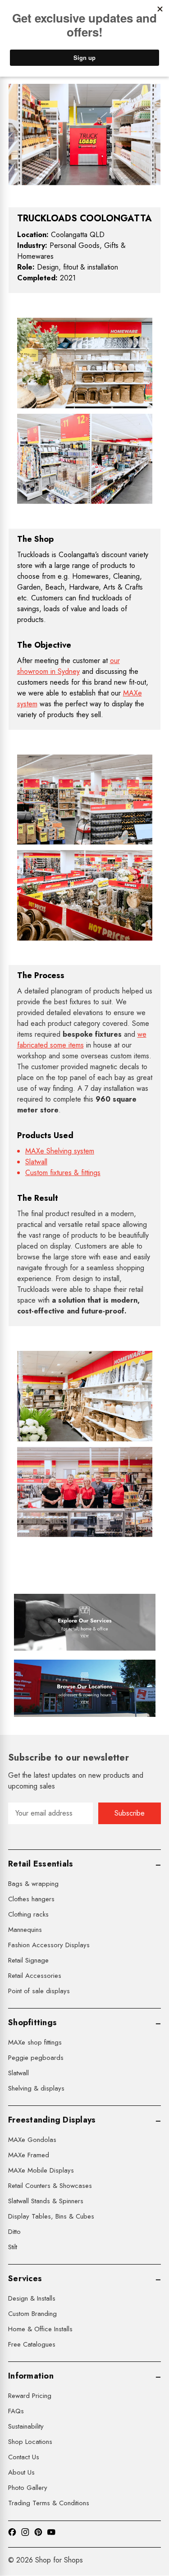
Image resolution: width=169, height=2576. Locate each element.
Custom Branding (32, 2314)
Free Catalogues (32, 2344)
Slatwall (36, 1162)
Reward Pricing (30, 2396)
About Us (21, 2472)
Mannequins (25, 1930)
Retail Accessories (35, 1976)
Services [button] (25, 2279)
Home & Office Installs (40, 2329)
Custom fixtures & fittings (63, 1173)
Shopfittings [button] (32, 2022)
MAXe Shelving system (60, 1151)
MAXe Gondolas (32, 2140)
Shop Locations (30, 2442)
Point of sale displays (39, 1991)
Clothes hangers (31, 1899)
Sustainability (26, 2426)
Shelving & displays (36, 2088)
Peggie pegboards (36, 2058)
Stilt (13, 2247)
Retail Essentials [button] (41, 1864)
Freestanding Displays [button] (52, 2120)
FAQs (16, 2411)
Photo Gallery (28, 2488)
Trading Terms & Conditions (49, 2503)
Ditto (14, 2232)
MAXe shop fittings (35, 2042)
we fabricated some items (82, 1040)
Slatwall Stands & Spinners (46, 2201)
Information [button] (31, 2376)
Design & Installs (32, 2298)
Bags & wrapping (33, 1884)
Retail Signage (28, 1960)
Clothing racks (28, 1914)
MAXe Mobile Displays (41, 2170)
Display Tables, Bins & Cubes (51, 2216)
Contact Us (24, 2457)
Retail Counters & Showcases (50, 2186)
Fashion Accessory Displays (49, 1945)
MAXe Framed (29, 2155)
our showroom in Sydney (69, 666)
